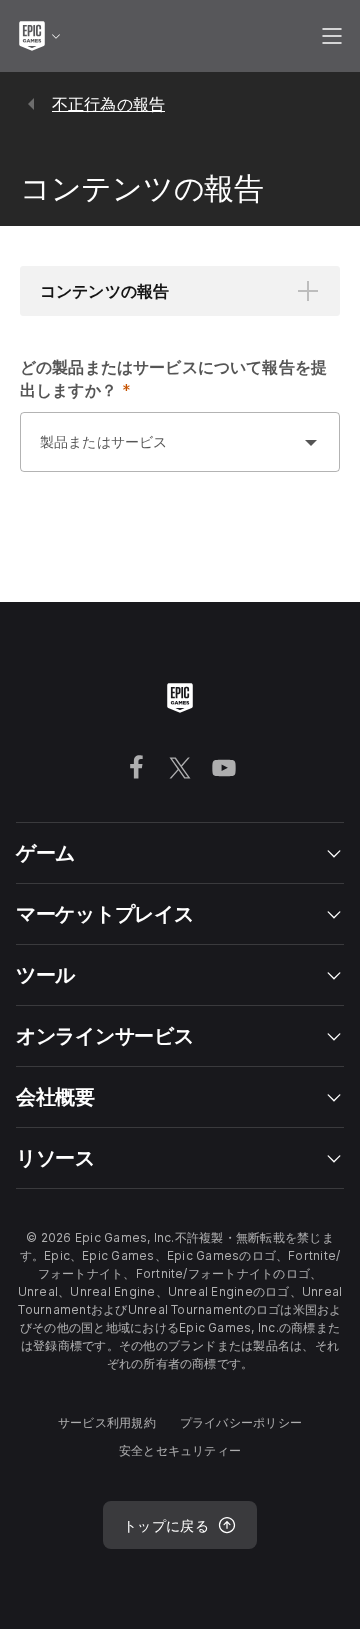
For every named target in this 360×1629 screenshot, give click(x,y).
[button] (180, 291)
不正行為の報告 (108, 104)
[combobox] (160, 452)
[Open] (311, 442)
